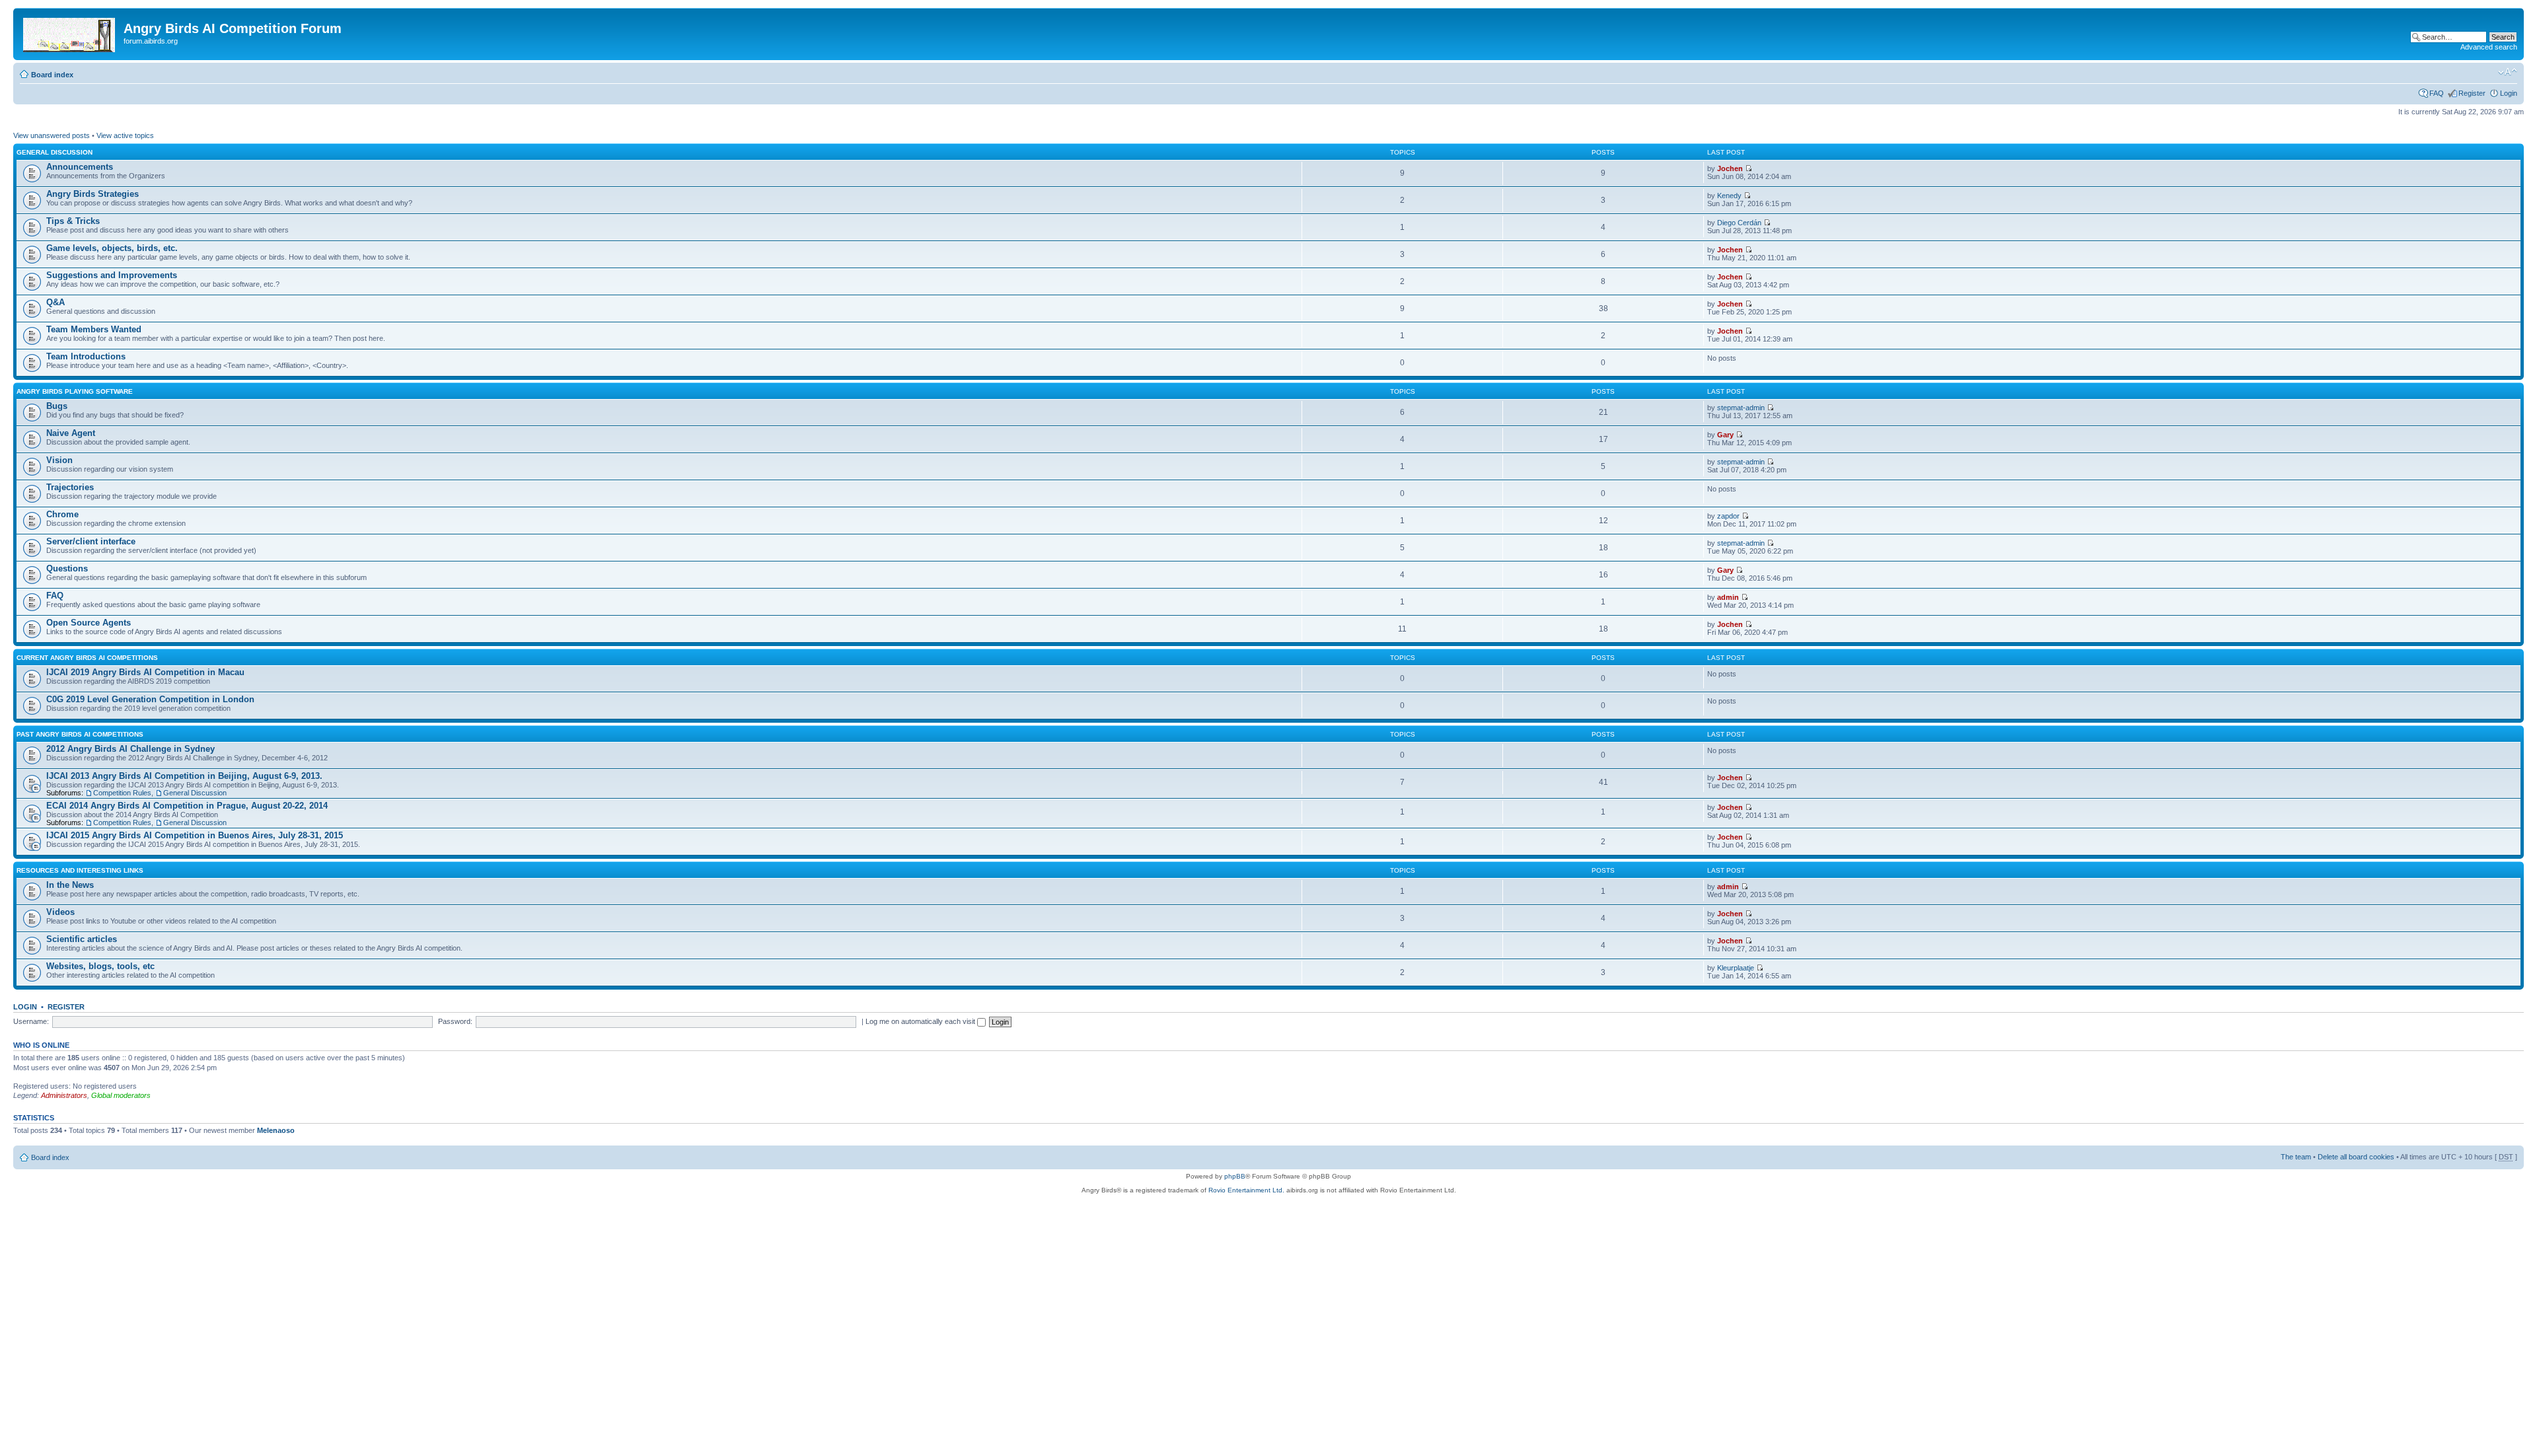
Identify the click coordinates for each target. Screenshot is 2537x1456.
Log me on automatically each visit (921, 1021)
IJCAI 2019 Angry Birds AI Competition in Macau (145, 672)
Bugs (57, 406)
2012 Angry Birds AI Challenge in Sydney (130, 749)
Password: (455, 1021)
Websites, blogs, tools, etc (100, 966)
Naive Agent (71, 433)
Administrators (64, 1095)
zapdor (1728, 516)
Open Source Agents (89, 623)
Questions (67, 568)
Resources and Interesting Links (80, 870)
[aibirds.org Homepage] (70, 32)
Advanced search (2489, 47)
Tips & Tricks (73, 221)
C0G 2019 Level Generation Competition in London (150, 699)
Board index (52, 75)
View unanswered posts (52, 135)
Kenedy (1729, 196)
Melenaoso (276, 1130)
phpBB (1235, 1176)
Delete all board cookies (2356, 1157)
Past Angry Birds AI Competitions (80, 734)
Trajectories (70, 487)
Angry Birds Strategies (92, 194)
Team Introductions (86, 356)
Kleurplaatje (1736, 968)
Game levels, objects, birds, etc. (112, 248)
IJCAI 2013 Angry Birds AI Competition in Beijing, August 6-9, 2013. (184, 776)
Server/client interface (91, 541)
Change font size (2508, 72)
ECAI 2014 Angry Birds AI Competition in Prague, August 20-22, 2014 (187, 806)
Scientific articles (82, 939)
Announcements (80, 167)
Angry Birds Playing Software (75, 391)
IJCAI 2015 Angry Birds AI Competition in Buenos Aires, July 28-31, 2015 (195, 835)
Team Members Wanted (94, 329)
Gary (1725, 435)
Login (2509, 93)
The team (2296, 1157)
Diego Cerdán (1739, 223)
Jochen (1730, 168)
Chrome (62, 514)
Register (2472, 93)
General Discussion (55, 152)
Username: (31, 1021)
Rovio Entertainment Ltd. (1246, 1190)
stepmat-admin (1741, 408)
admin (1728, 597)
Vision (59, 460)
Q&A (55, 302)
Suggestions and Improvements (112, 275)
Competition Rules (122, 793)
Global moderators (121, 1095)
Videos (60, 912)
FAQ (2437, 93)
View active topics (125, 135)
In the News (70, 885)
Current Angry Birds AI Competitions (87, 658)
